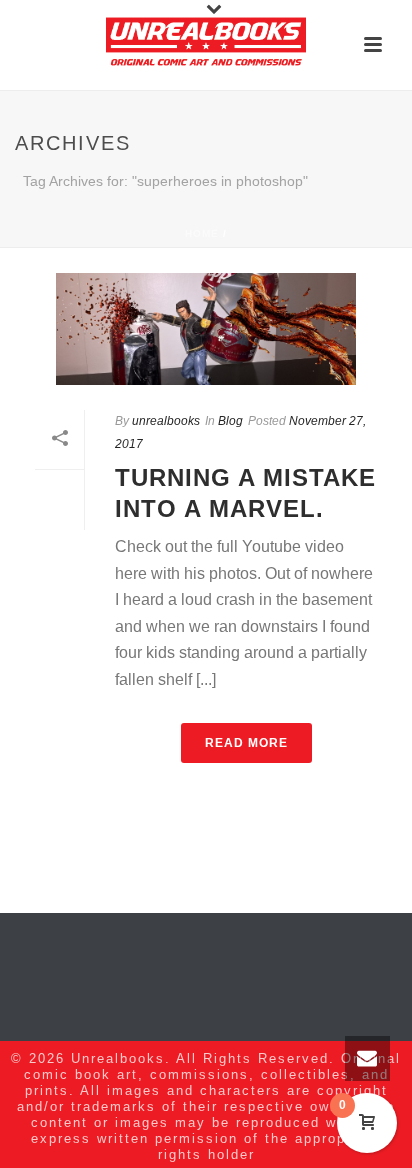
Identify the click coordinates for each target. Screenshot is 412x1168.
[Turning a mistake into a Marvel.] (206, 329)
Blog (230, 421)
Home (202, 233)
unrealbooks (166, 421)
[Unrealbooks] (206, 45)
